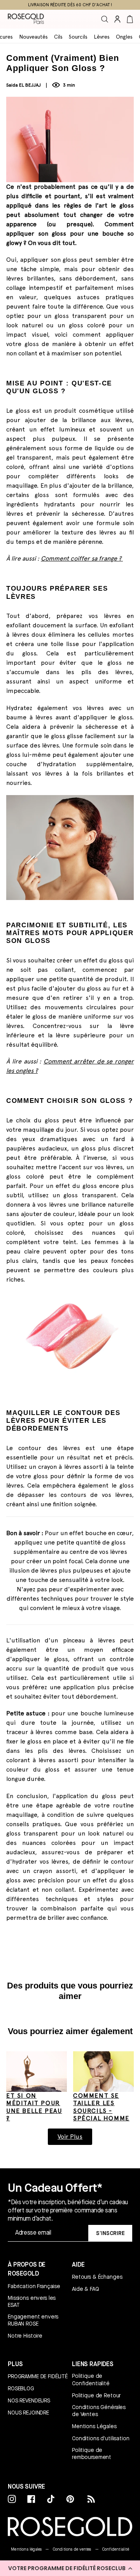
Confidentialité (116, 2549)
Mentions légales (26, 2549)
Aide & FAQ (86, 2289)
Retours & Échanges (97, 2277)
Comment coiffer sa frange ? (82, 558)
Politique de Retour (96, 2395)
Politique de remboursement (92, 2454)
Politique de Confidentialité (91, 2379)
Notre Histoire (25, 2336)
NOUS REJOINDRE (28, 2413)
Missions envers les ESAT (32, 2301)
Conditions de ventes (72, 2549)
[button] (70, 2568)
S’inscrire (110, 2233)
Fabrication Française (34, 2286)
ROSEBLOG (21, 2388)
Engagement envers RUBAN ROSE (33, 2320)
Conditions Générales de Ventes (99, 2411)
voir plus (70, 2137)
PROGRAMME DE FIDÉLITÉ (38, 2376)
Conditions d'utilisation (101, 2438)
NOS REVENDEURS (29, 2400)
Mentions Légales (94, 2426)
